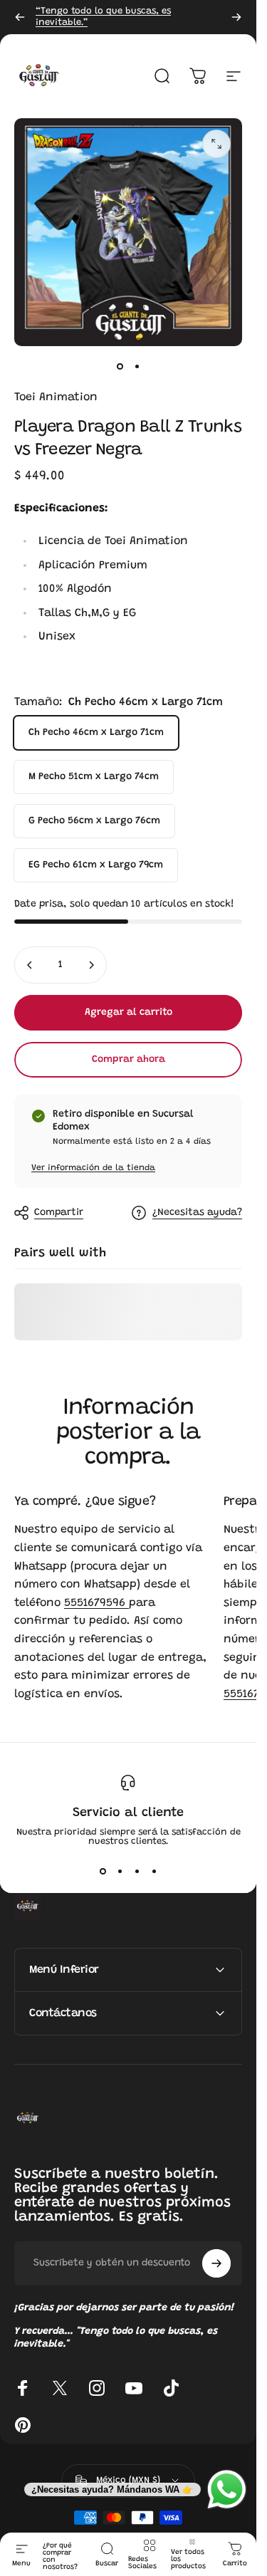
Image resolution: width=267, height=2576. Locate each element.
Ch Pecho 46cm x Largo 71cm (96, 733)
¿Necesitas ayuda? (197, 1213)
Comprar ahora (129, 1060)
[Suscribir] (216, 2263)
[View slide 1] (103, 1872)
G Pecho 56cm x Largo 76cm (94, 821)
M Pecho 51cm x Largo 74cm (94, 777)
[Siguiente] (236, 17)
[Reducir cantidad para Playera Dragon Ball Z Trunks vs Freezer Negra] (30, 965)
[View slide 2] (120, 1872)
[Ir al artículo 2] (137, 366)
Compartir (59, 1213)
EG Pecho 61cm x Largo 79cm (96, 865)
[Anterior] (20, 17)
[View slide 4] (154, 1872)
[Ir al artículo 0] (120, 366)
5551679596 (96, 1603)
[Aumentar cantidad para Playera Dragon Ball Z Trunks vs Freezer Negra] (91, 965)
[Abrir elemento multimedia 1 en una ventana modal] (216, 144)
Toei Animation (56, 397)
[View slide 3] (137, 1872)
